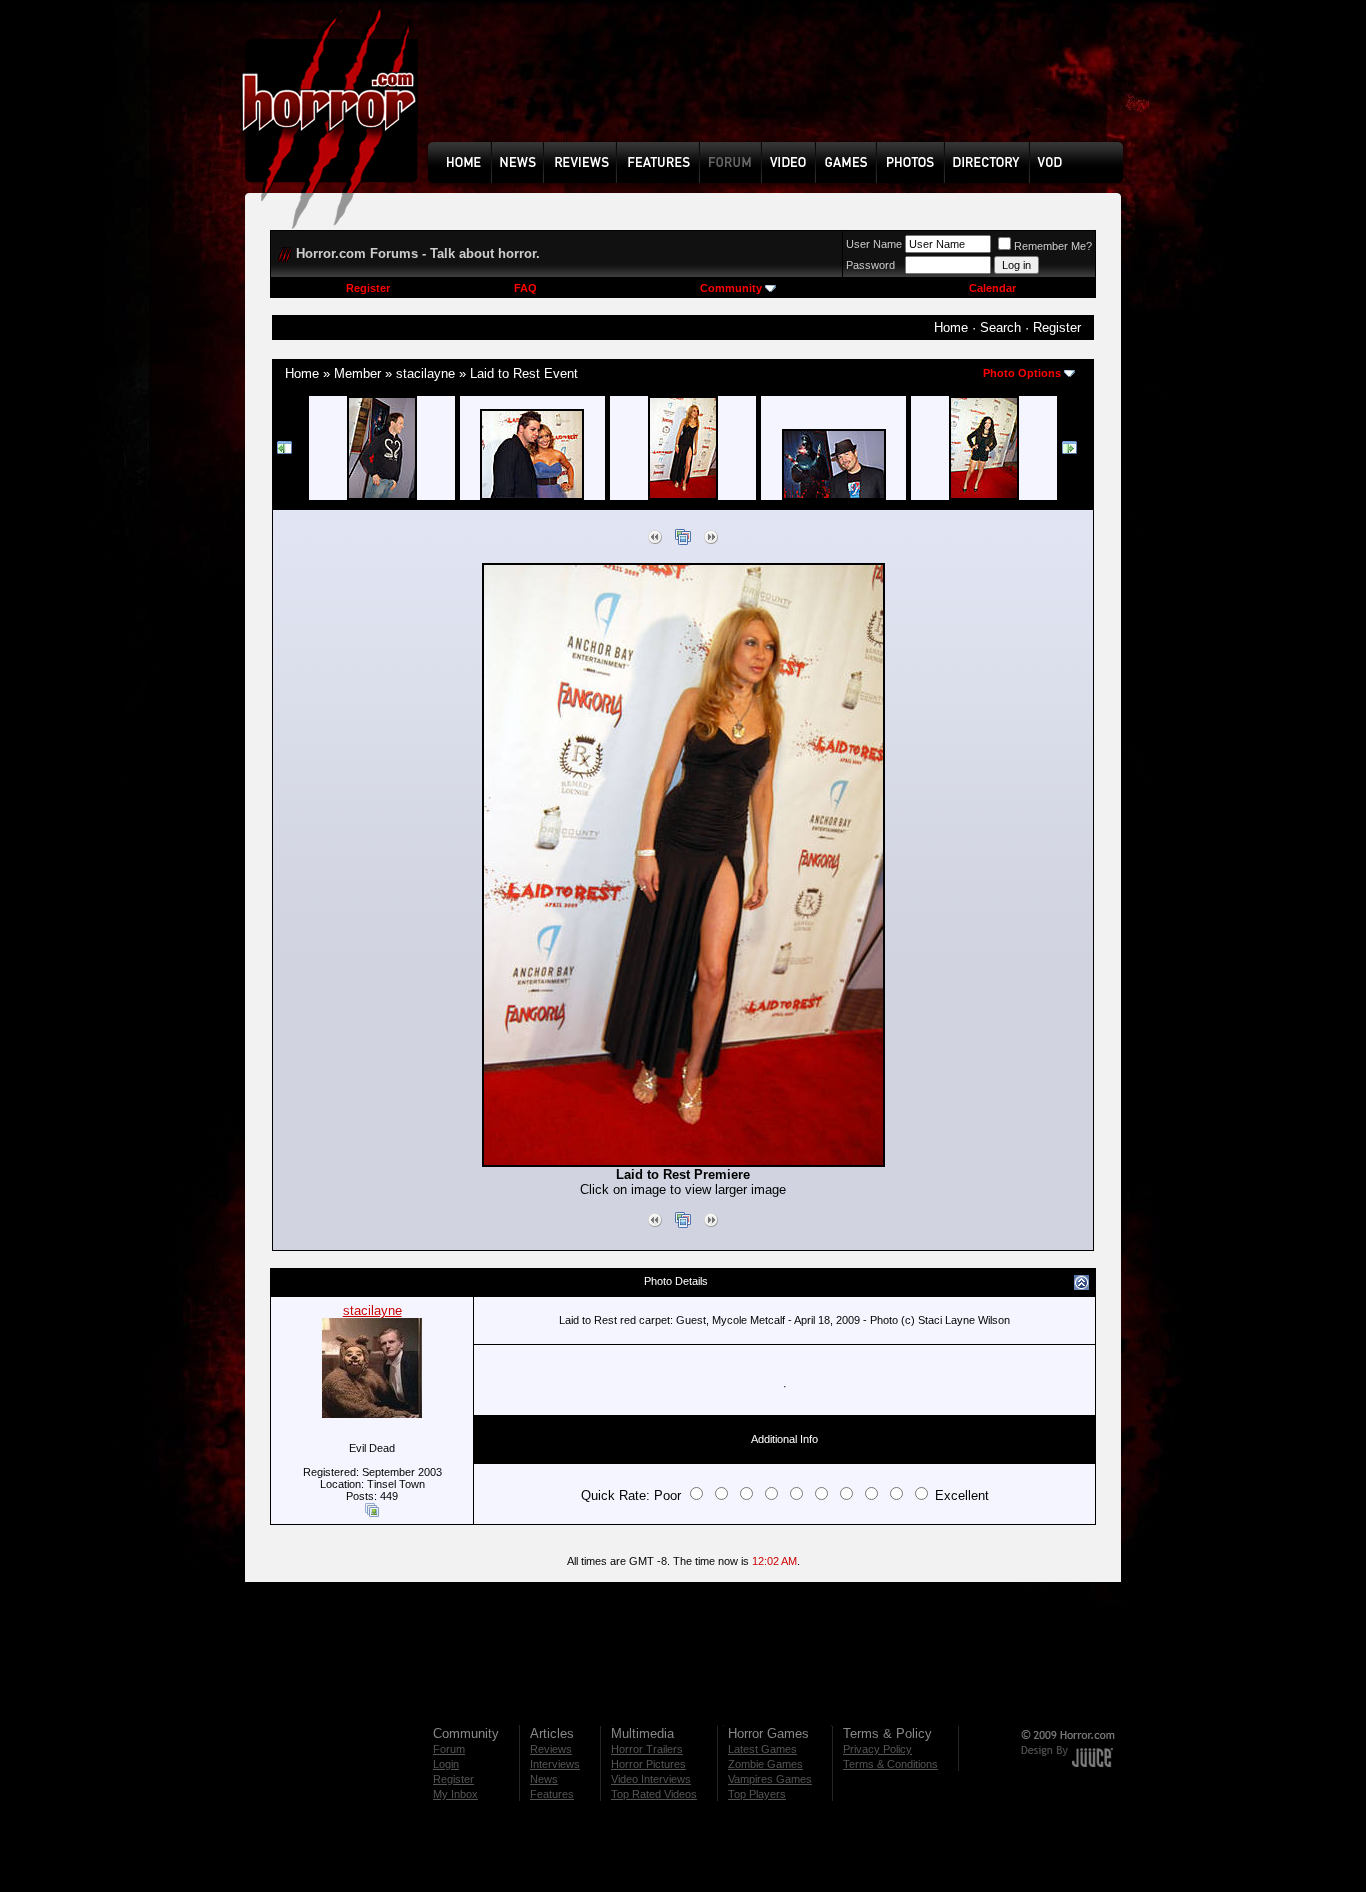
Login (446, 1764)
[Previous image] (655, 540)
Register (368, 288)
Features (552, 1794)
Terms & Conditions (890, 1764)
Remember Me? (1053, 246)
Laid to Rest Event (524, 373)
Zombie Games (765, 1764)
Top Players (757, 1794)
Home (951, 327)
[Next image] (711, 540)
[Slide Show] (683, 540)
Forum (449, 1749)
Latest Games (762, 1749)
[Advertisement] (782, 86)
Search (1000, 327)
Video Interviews (651, 1779)
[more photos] (285, 451)
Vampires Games (770, 1779)
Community (731, 288)
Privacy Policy (877, 1749)
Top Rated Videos (654, 1794)
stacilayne (425, 373)
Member (357, 373)
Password (870, 265)
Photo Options (1022, 373)
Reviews (551, 1749)
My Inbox (455, 1794)
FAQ (525, 288)
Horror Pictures (648, 1764)
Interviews (555, 1764)
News (544, 1779)
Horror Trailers (647, 1749)
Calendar (992, 288)
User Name (874, 244)
